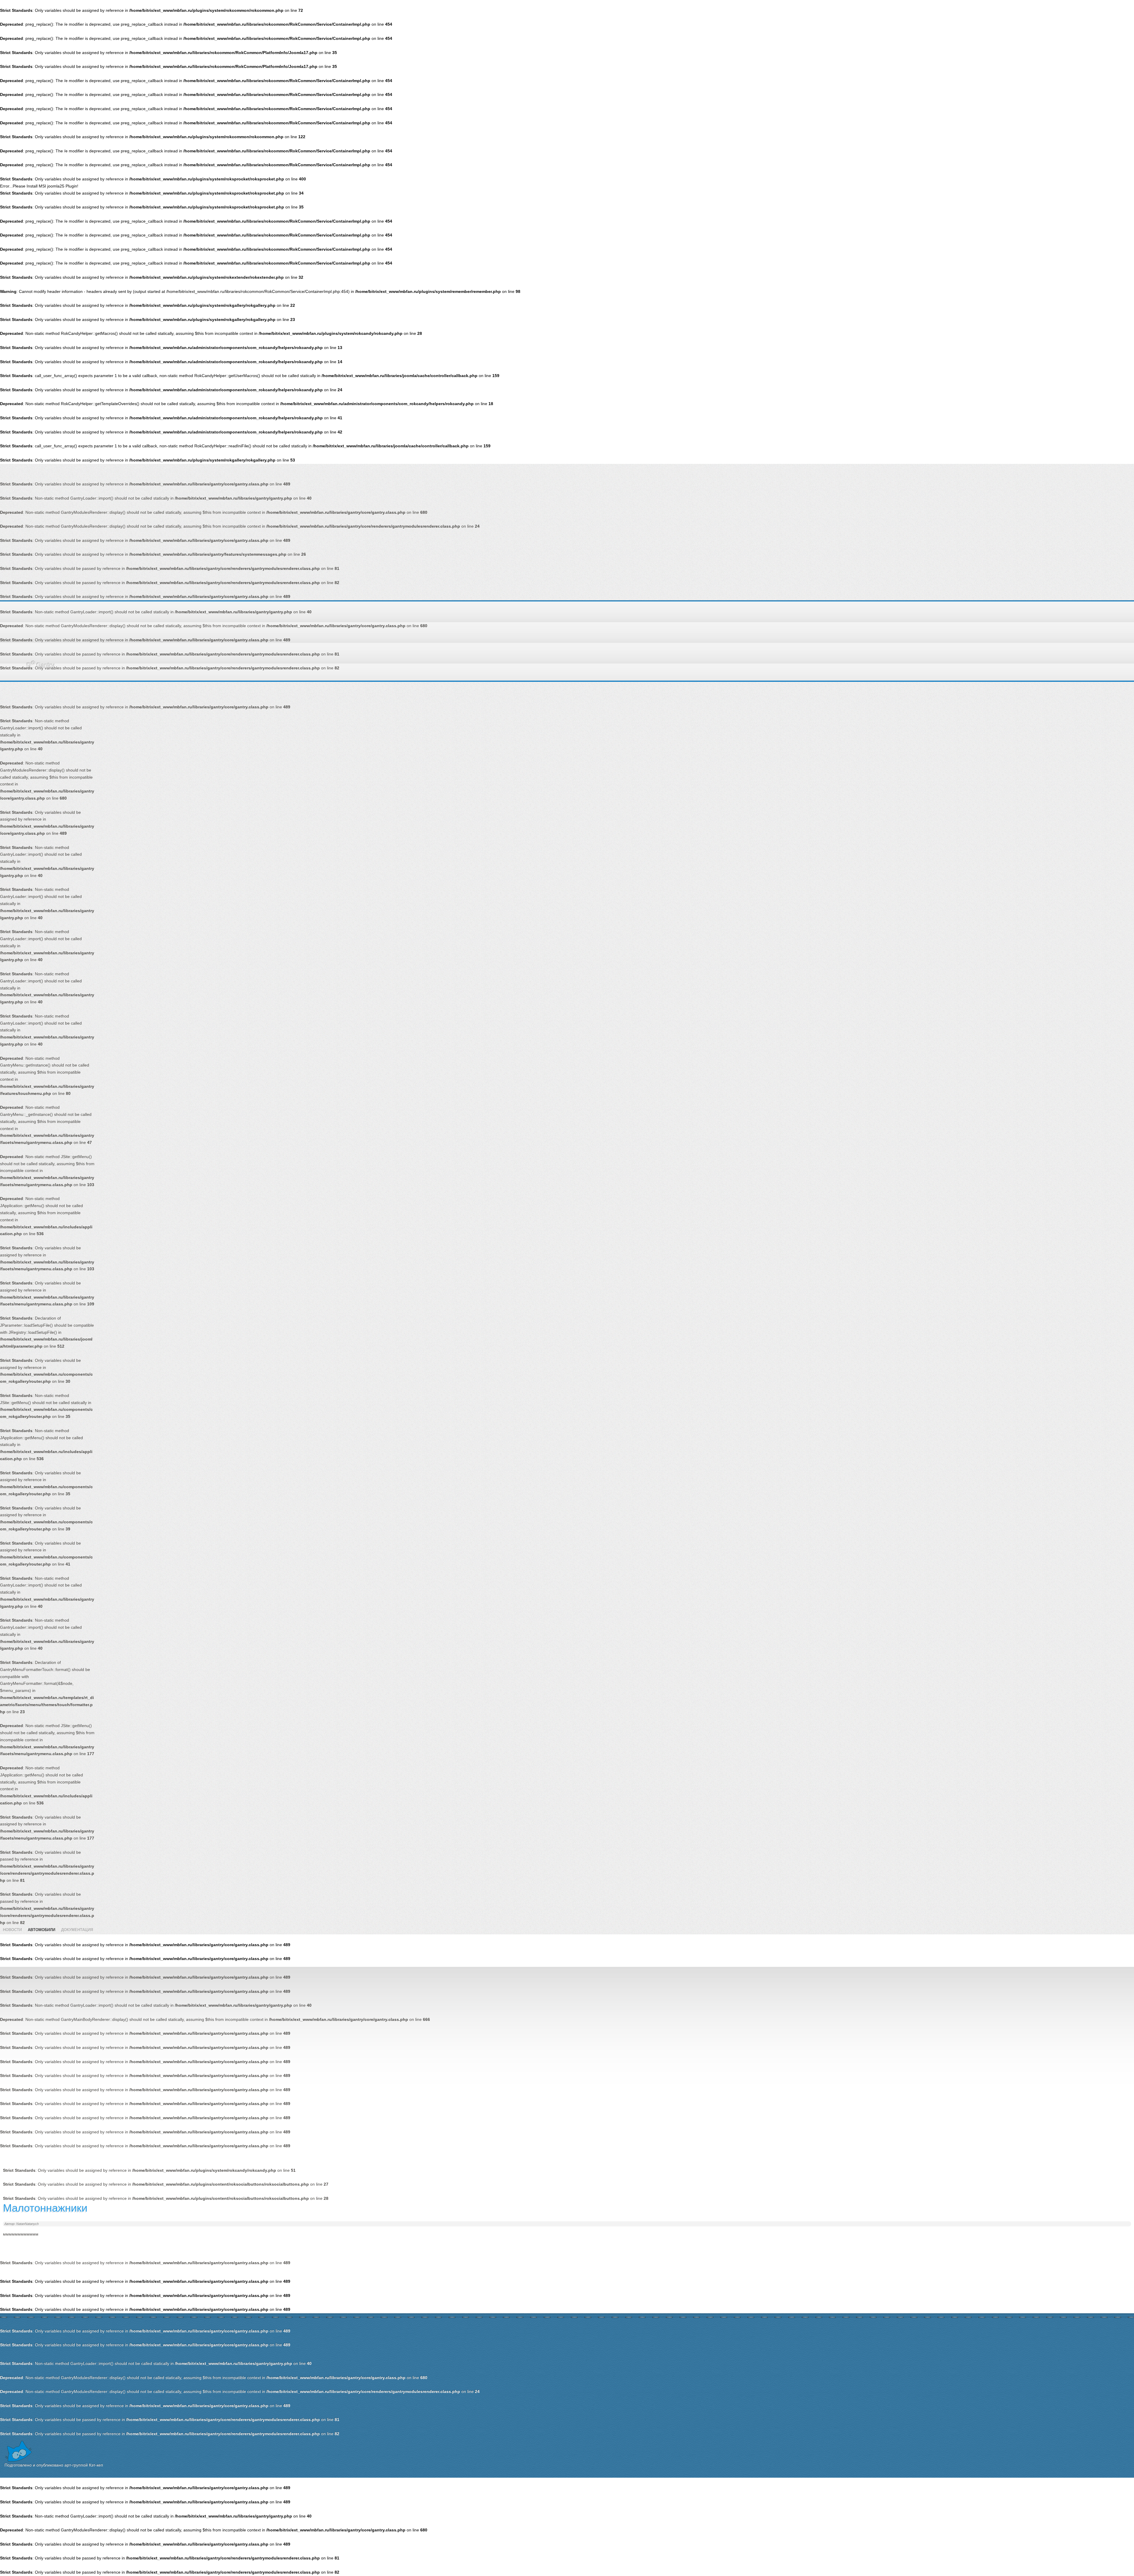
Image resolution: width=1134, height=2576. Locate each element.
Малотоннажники (45, 2208)
